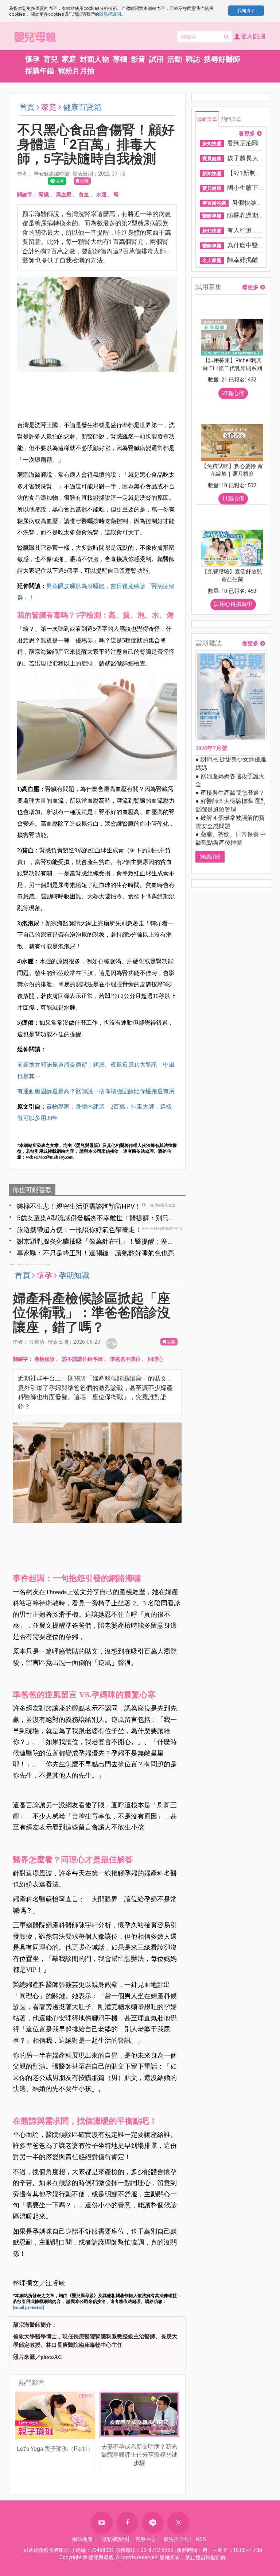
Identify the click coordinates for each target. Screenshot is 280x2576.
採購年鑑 (40, 71)
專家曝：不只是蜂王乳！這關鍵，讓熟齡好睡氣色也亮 (96, 1253)
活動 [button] (175, 59)
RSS (201, 2539)
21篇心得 (233, 393)
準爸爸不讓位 (125, 1359)
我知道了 (246, 11)
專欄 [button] (120, 59)
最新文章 (207, 119)
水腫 (101, 195)
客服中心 (145, 2539)
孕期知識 (74, 1275)
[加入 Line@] (153, 2523)
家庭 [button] (69, 59)
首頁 (27, 107)
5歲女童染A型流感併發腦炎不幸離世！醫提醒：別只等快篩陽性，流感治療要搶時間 (96, 1218)
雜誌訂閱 (210, 857)
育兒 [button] (51, 59)
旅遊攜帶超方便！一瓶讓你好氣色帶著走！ (79, 1230)
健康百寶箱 (82, 107)
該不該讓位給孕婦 (82, 1359)
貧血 (84, 195)
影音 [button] (138, 59)
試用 (156, 59)
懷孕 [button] (32, 59)
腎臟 (44, 195)
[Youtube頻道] (102, 2523)
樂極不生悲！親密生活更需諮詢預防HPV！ (79, 1206)
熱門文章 (231, 119)
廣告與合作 (176, 2539)
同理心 (156, 1359)
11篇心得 (233, 499)
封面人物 (94, 59)
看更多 (247, 134)
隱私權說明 (110, 14)
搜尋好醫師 (222, 59)
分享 (112, 1343)
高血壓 (64, 195)
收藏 (84, 181)
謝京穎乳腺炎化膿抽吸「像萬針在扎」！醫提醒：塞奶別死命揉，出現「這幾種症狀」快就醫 (96, 1242)
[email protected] (28, 2307)
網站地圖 (82, 2539)
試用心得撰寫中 (233, 604)
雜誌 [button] (193, 59)
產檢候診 (44, 1359)
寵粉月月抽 (76, 71)
